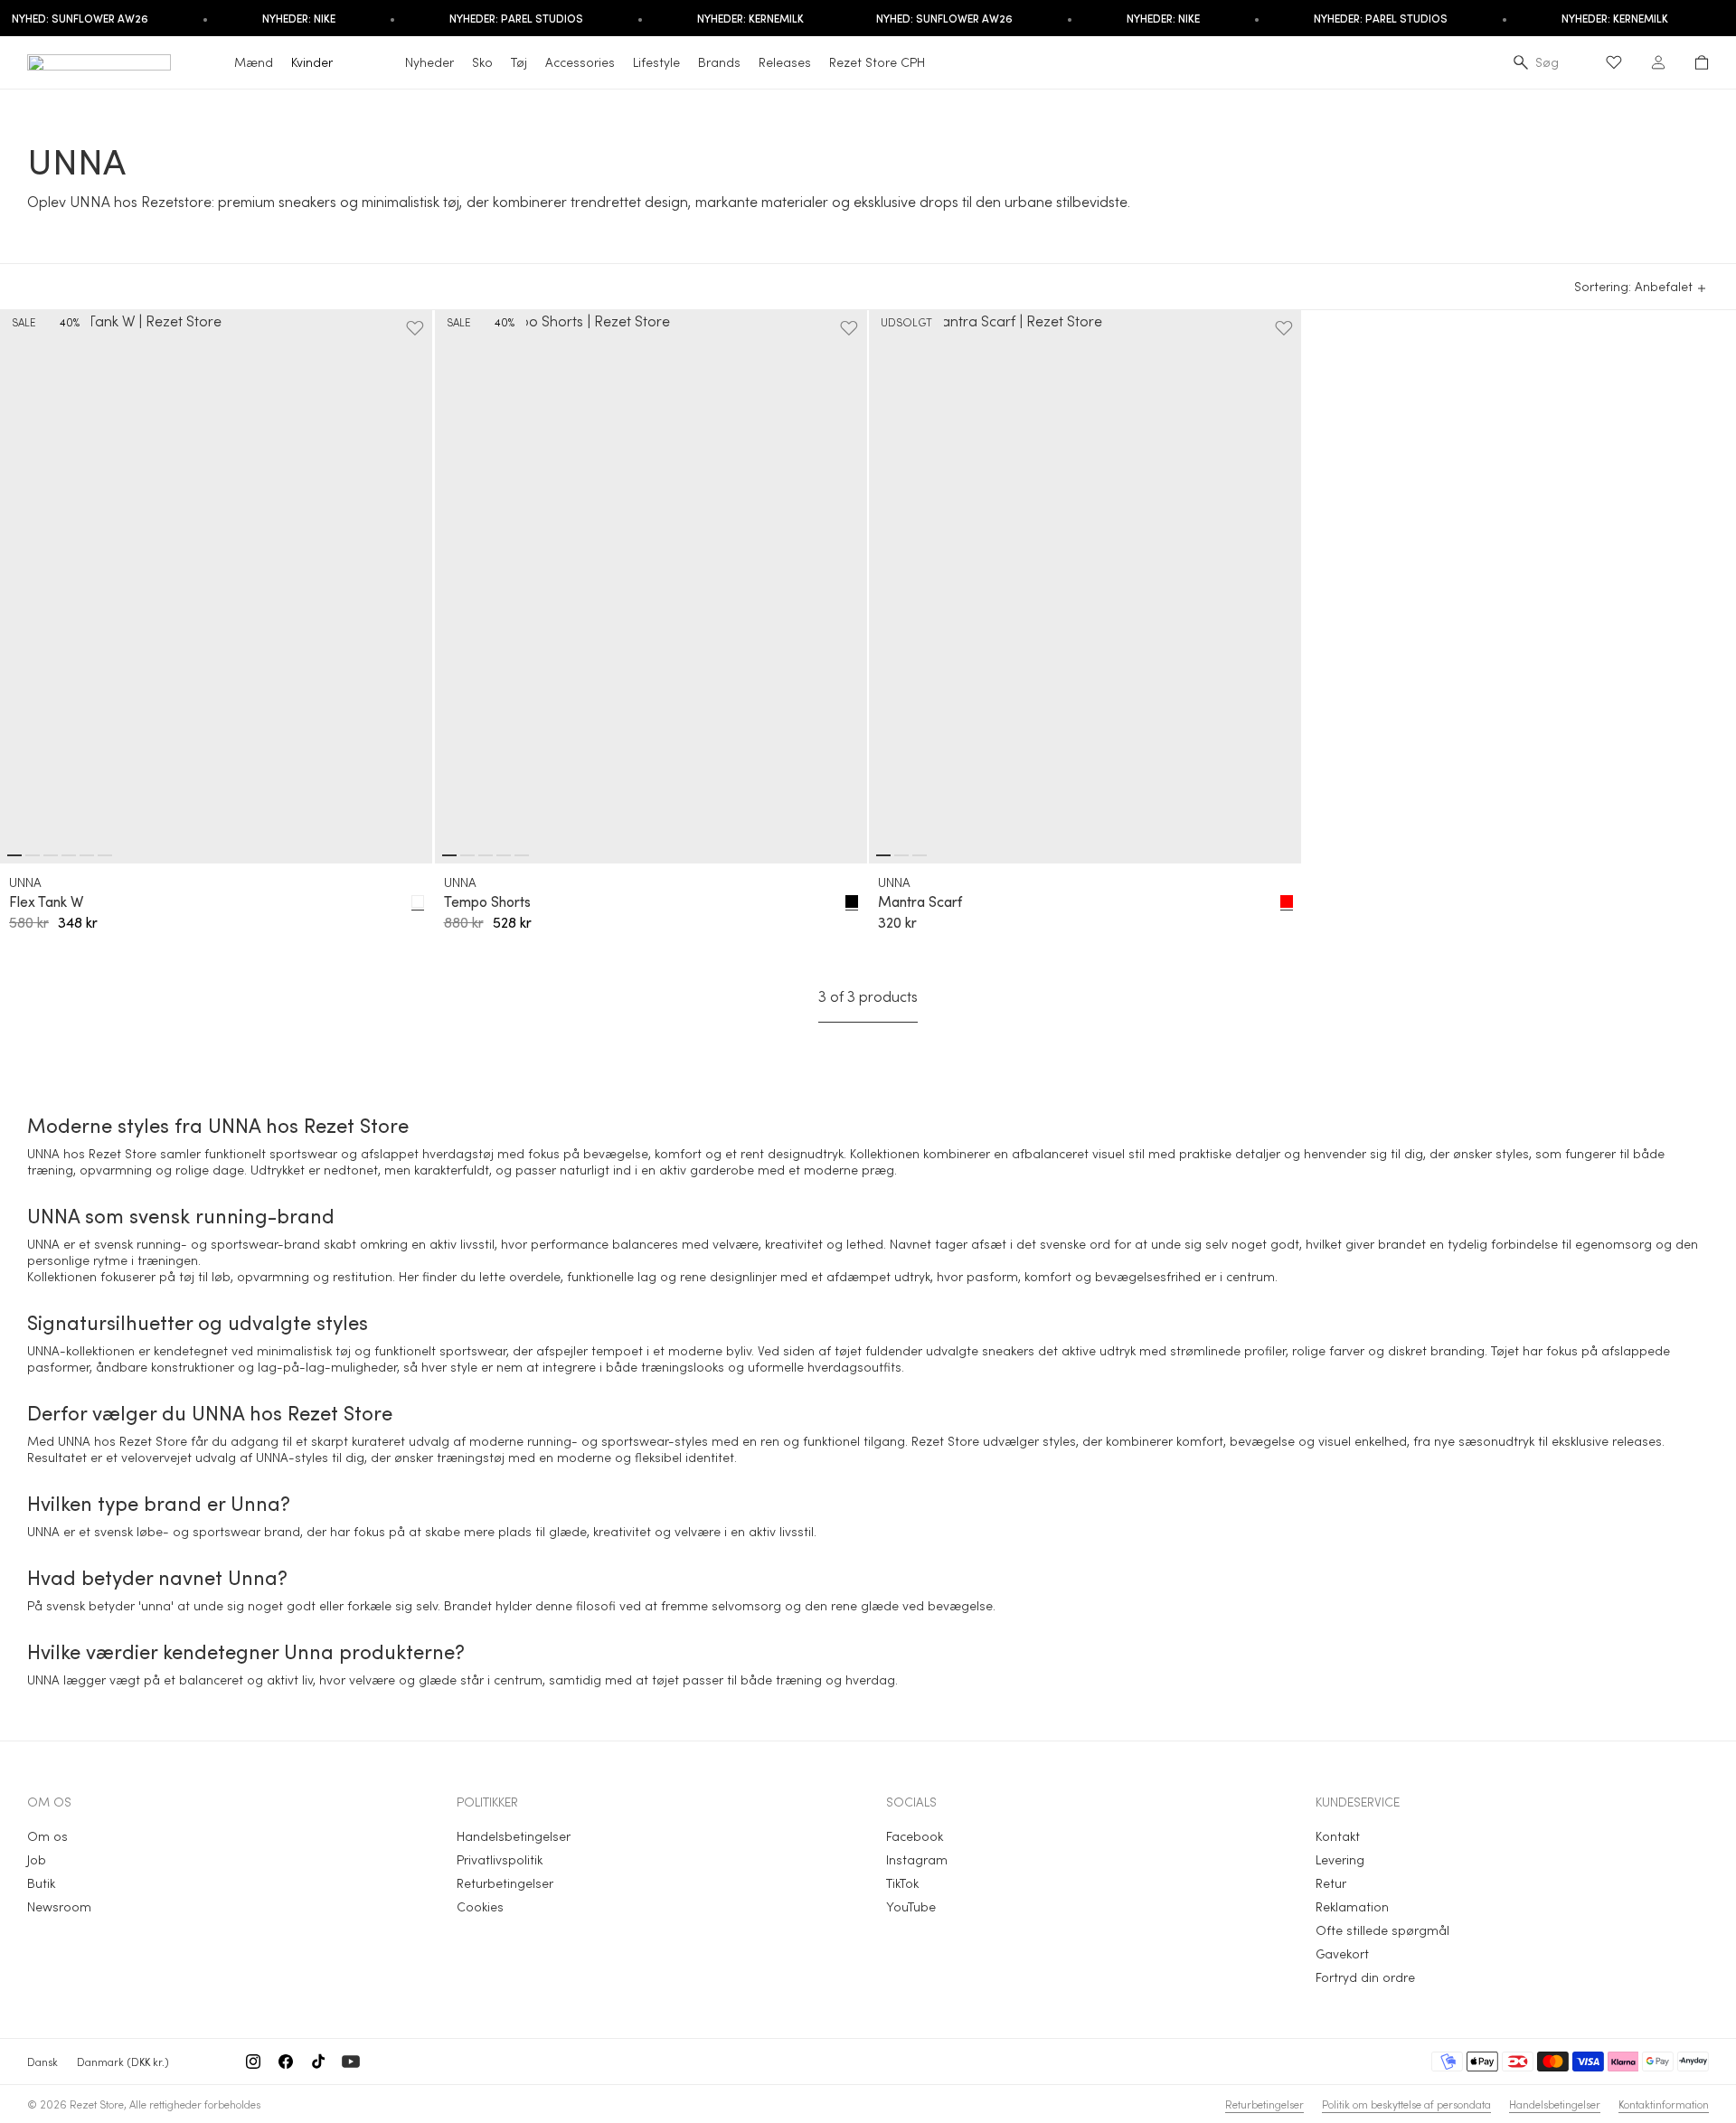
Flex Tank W (46, 901)
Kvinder (312, 62)
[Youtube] (351, 2062)
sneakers (1008, 1350)
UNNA (25, 882)
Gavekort (1342, 1953)
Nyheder (429, 62)
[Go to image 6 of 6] (105, 855)
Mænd (254, 62)
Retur (1331, 1883)
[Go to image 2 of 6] (33, 855)
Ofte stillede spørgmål (1382, 1930)
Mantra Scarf (920, 901)
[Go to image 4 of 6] (69, 855)
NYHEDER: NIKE (299, 18)
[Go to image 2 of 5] (467, 855)
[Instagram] (253, 2062)
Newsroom (59, 1906)
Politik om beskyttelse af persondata (1406, 2104)
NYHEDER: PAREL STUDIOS (516, 18)
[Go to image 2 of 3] (901, 855)
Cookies (480, 1906)
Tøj (519, 62)
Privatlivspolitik (500, 1859)
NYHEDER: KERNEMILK (750, 18)
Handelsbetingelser (514, 1836)
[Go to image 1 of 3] (883, 855)
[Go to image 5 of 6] (87, 855)
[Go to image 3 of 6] (51, 855)
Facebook (915, 1836)
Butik (41, 1883)
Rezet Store (97, 2104)
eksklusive (1580, 1441)
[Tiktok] (318, 2062)
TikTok (902, 1883)
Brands (719, 62)
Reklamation (1352, 1906)
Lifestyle (656, 62)
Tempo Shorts (487, 901)
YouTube (911, 1906)
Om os (47, 1836)
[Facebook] (286, 2062)
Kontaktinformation (1664, 2104)
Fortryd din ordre (1365, 1977)
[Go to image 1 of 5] (449, 855)
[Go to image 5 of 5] (522, 855)
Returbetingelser (505, 1883)
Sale (24, 322)
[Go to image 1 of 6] (14, 855)
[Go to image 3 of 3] (920, 855)
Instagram (917, 1859)
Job (37, 1859)
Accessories (580, 62)
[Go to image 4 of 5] (504, 855)
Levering (1340, 1859)
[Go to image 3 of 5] (486, 855)
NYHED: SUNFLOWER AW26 (944, 18)
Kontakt (1338, 1836)
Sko (482, 62)
